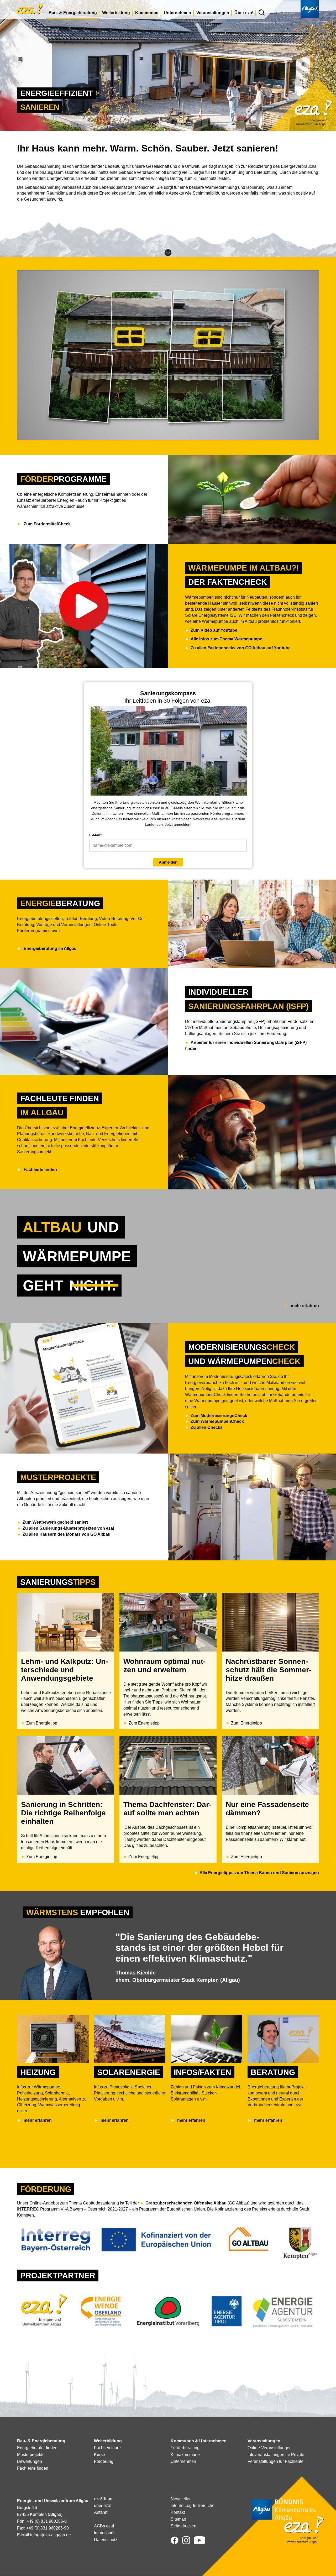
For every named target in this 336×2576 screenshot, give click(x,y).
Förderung (104, 2461)
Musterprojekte (31, 2455)
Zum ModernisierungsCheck (219, 1416)
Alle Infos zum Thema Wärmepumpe (226, 639)
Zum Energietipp (42, 1723)
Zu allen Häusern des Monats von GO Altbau (67, 1534)
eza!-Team (104, 2499)
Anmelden (168, 862)
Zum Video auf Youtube (214, 630)
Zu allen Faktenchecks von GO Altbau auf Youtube (241, 648)
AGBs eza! (104, 2526)
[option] (168, 1260)
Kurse (99, 2455)
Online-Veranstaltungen (270, 2448)
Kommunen (147, 13)
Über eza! (244, 13)
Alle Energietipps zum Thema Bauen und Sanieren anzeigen (259, 1873)
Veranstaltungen (213, 13)
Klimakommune (185, 2455)
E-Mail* (95, 835)
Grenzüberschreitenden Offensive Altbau (186, 2203)
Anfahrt (101, 2512)
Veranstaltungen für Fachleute (275, 2461)
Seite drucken (183, 2526)
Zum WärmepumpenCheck (217, 1421)
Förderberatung (185, 2448)
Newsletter (181, 2499)
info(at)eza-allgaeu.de (51, 2535)
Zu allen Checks (207, 1427)
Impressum (104, 2533)
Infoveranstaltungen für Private (276, 2455)
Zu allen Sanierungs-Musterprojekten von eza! (68, 1528)
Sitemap (178, 2519)
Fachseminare (107, 2448)
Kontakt (178, 2512)
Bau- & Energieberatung (73, 13)
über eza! (103, 2506)
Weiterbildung (116, 13)
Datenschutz (106, 2540)
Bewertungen (30, 2461)
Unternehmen (177, 13)
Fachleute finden (33, 2468)
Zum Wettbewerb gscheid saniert (56, 1522)
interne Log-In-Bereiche (193, 2506)
